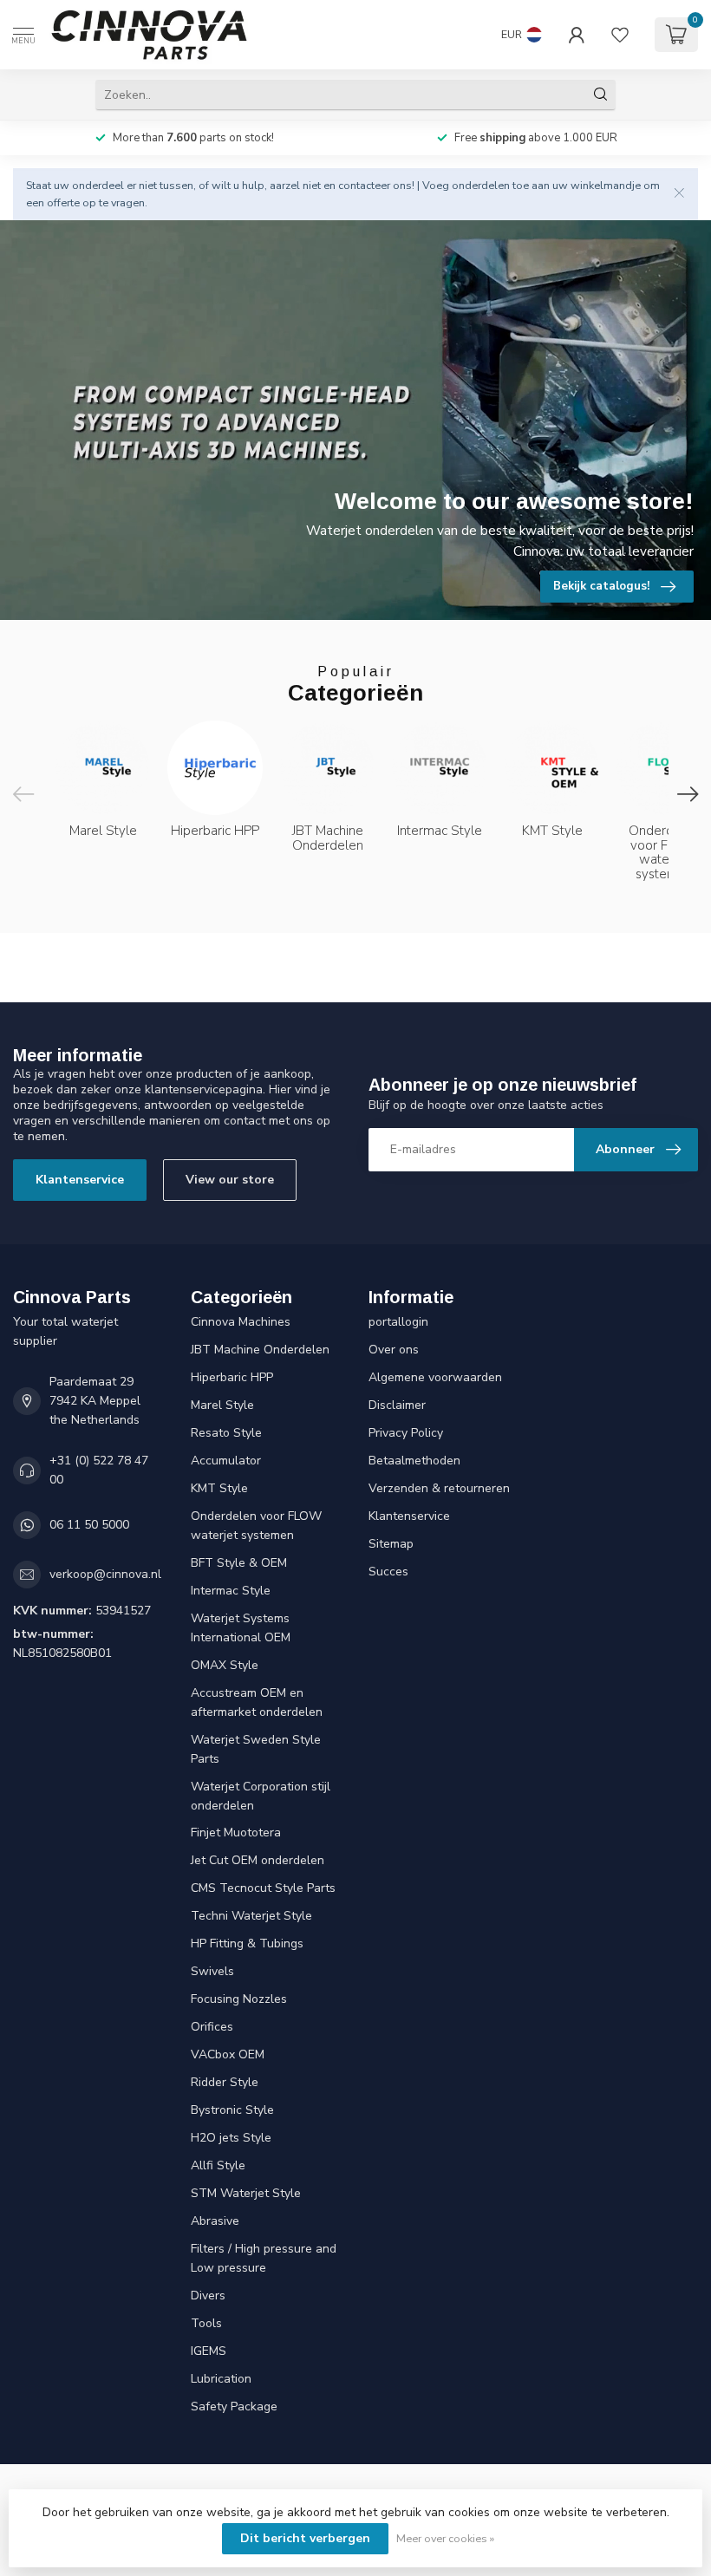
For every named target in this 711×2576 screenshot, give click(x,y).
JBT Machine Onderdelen (260, 1350)
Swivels (212, 1971)
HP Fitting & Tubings (247, 1943)
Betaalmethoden (414, 1461)
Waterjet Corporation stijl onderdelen (261, 1796)
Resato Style (226, 1433)
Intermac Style (231, 1591)
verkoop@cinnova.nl (105, 1574)
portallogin (398, 1322)
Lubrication (221, 2379)
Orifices (212, 2027)
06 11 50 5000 (89, 1525)
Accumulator (226, 1461)
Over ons (394, 1350)
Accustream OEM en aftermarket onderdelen (257, 1702)
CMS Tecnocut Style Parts (263, 1888)
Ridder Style (225, 2082)
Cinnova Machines (241, 1322)
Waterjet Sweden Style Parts (256, 1749)
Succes (388, 1572)
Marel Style (222, 1405)
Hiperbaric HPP (232, 1377)
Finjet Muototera (236, 1833)
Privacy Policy (406, 1433)
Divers (208, 2296)
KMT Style (219, 1488)
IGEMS (209, 2351)
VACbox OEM (228, 2054)
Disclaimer (397, 1405)
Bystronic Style (232, 2110)
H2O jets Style (231, 2138)
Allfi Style (218, 2165)
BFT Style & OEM (239, 1563)
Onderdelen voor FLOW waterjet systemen (256, 1526)
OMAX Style (225, 1665)
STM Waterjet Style (246, 2193)
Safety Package (234, 2406)
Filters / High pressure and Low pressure (264, 2258)
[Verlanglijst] (620, 35)
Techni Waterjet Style (251, 1916)
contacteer (364, 185)
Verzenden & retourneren (439, 1488)
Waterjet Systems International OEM (241, 1628)
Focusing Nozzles (239, 1999)
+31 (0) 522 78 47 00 (99, 1470)
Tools (206, 2323)
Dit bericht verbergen (305, 2538)
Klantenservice (80, 1180)
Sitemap (391, 1544)
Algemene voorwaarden (435, 1377)
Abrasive (215, 2221)
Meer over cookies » (445, 2538)
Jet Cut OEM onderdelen (258, 1860)
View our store (230, 1180)
